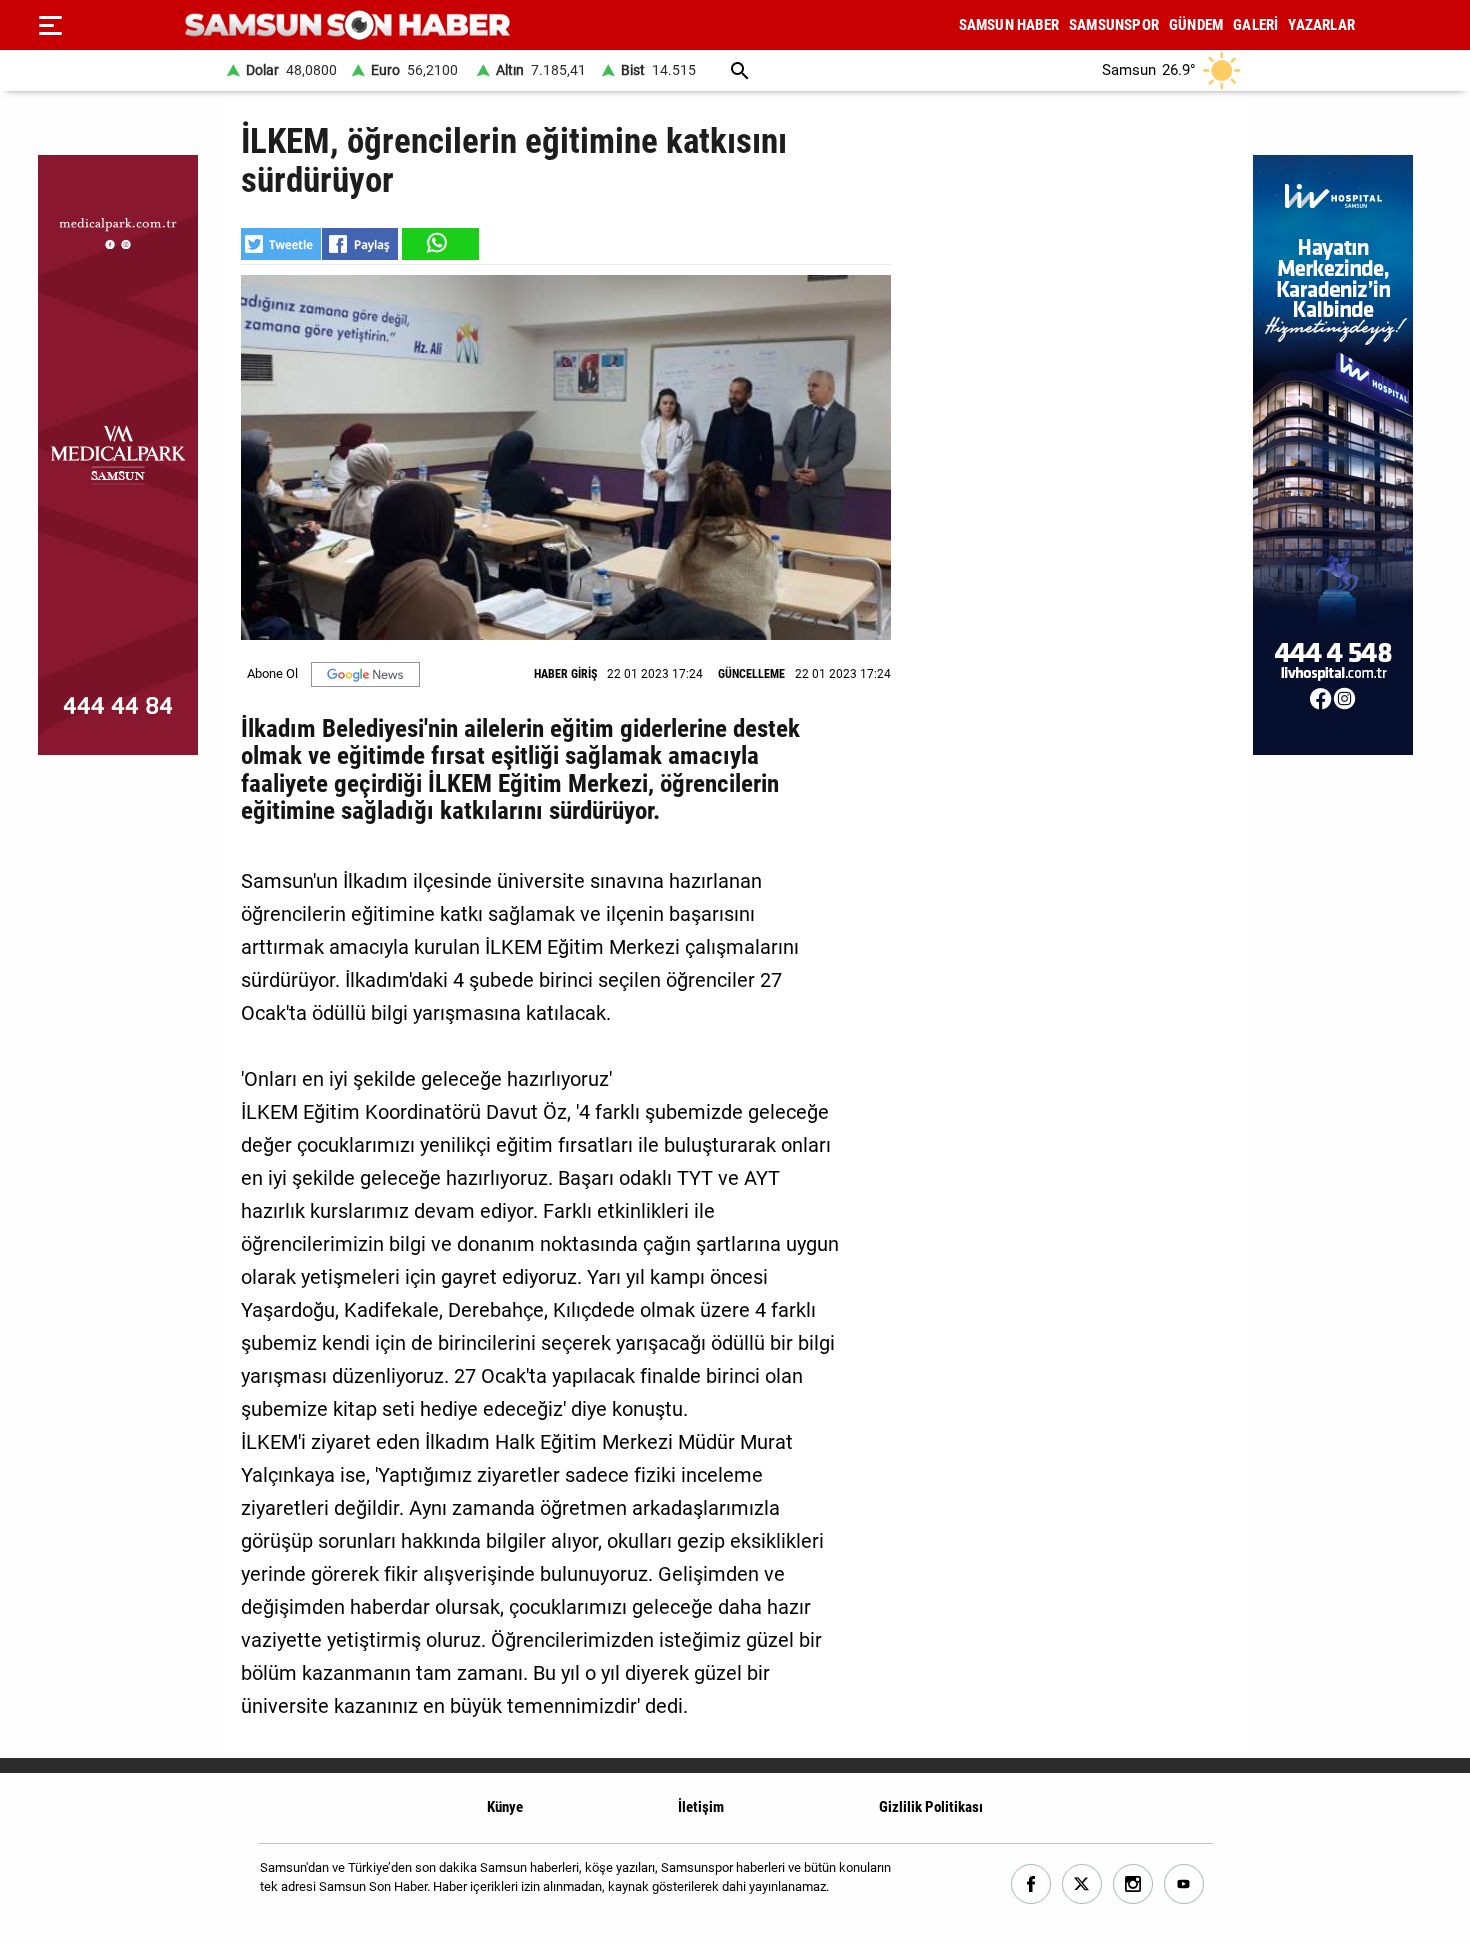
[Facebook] (1031, 1884)
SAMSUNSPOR (1114, 25)
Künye (505, 1807)
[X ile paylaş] (281, 244)
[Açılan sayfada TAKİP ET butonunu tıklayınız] (365, 674)
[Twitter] (1082, 1884)
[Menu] (50, 25)
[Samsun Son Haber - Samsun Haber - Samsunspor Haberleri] (347, 25)
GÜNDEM (1196, 25)
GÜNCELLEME (751, 674)
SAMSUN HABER (1009, 25)
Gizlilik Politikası (931, 1807)
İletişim (701, 1807)
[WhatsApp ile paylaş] (439, 244)
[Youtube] (1184, 1884)
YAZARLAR (1321, 25)
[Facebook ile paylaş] (360, 244)
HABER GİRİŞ (565, 674)
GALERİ (1255, 25)
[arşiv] (740, 70)
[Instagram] (1133, 1884)
